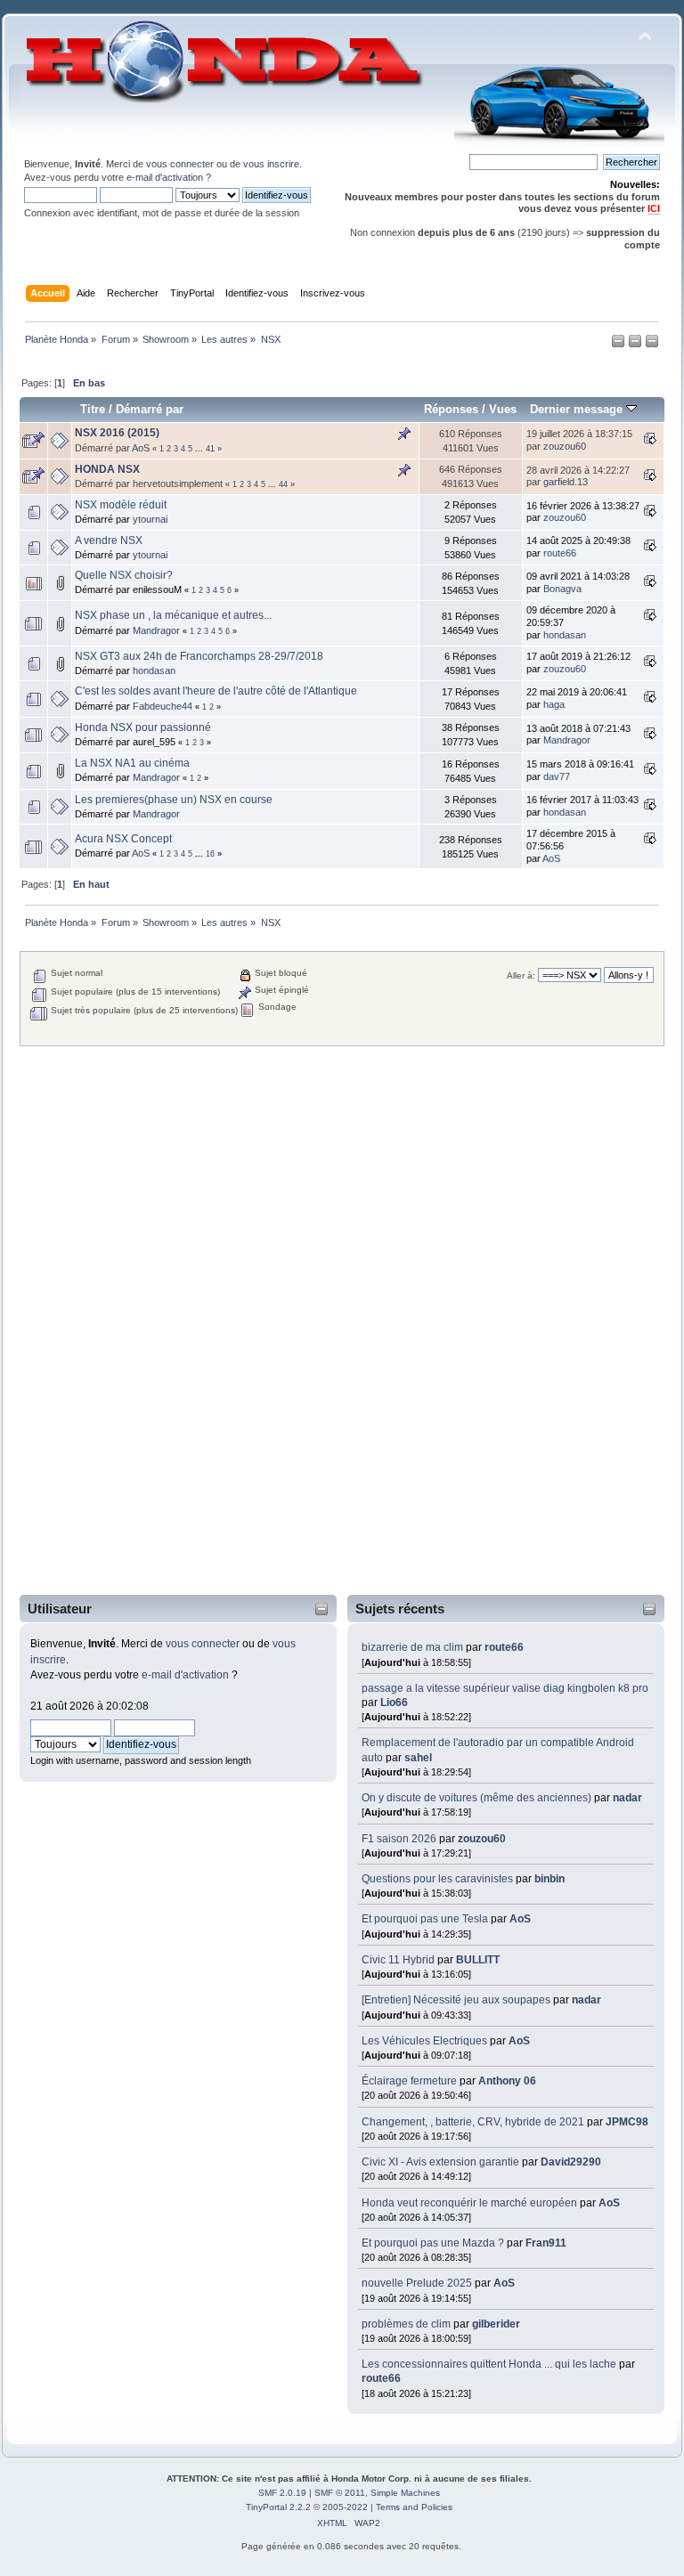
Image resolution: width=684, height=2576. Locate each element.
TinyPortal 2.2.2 (278, 2507)
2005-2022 (345, 2507)
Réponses (451, 409)
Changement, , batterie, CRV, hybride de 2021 (473, 2122)
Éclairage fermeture (411, 2081)
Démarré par (150, 409)
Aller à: (521, 975)
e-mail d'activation (165, 177)
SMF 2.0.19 (282, 2493)
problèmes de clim (406, 2324)
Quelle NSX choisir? (124, 575)
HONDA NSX (107, 469)
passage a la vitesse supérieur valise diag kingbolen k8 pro (505, 1688)
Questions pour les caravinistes (437, 1879)
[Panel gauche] (619, 345)
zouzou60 (482, 1839)
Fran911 (546, 2243)
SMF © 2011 (340, 2493)
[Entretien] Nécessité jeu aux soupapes (456, 2000)
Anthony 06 (507, 2081)
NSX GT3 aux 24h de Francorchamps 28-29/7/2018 (199, 656)
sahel (418, 1758)
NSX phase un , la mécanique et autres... (173, 615)
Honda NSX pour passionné (143, 727)
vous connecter (180, 164)
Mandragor (156, 630)
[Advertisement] (94, 1321)
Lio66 (394, 1702)
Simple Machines (405, 2493)
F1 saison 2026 (399, 1839)
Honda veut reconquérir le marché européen (469, 2203)
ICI (654, 208)
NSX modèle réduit (121, 505)
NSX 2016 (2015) (117, 433)
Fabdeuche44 (163, 706)
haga (554, 704)
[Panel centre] (652, 345)
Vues (503, 409)
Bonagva (562, 589)
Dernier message (578, 409)
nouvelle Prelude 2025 (417, 2283)
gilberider (496, 2324)
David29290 (571, 2162)
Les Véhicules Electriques (424, 2041)
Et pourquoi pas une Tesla (425, 1919)
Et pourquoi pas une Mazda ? (433, 2243)
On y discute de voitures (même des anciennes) (476, 1798)
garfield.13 (566, 482)
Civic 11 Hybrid (398, 1960)
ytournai (150, 519)
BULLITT (478, 1960)
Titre (93, 409)
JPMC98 (627, 2122)
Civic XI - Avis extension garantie (440, 2162)
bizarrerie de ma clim (412, 1647)
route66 (504, 1647)
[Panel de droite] (636, 345)
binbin (550, 1879)
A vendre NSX (109, 540)
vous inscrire (271, 164)
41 (210, 449)
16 (210, 854)
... (200, 449)
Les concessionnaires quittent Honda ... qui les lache (489, 2364)
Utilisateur (60, 1609)
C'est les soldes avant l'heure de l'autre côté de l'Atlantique (216, 691)
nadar (627, 1798)
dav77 (557, 776)
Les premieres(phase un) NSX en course (174, 800)
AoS (520, 1919)
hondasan (565, 635)
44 (283, 484)
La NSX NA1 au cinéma (132, 763)
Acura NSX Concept (123, 839)
